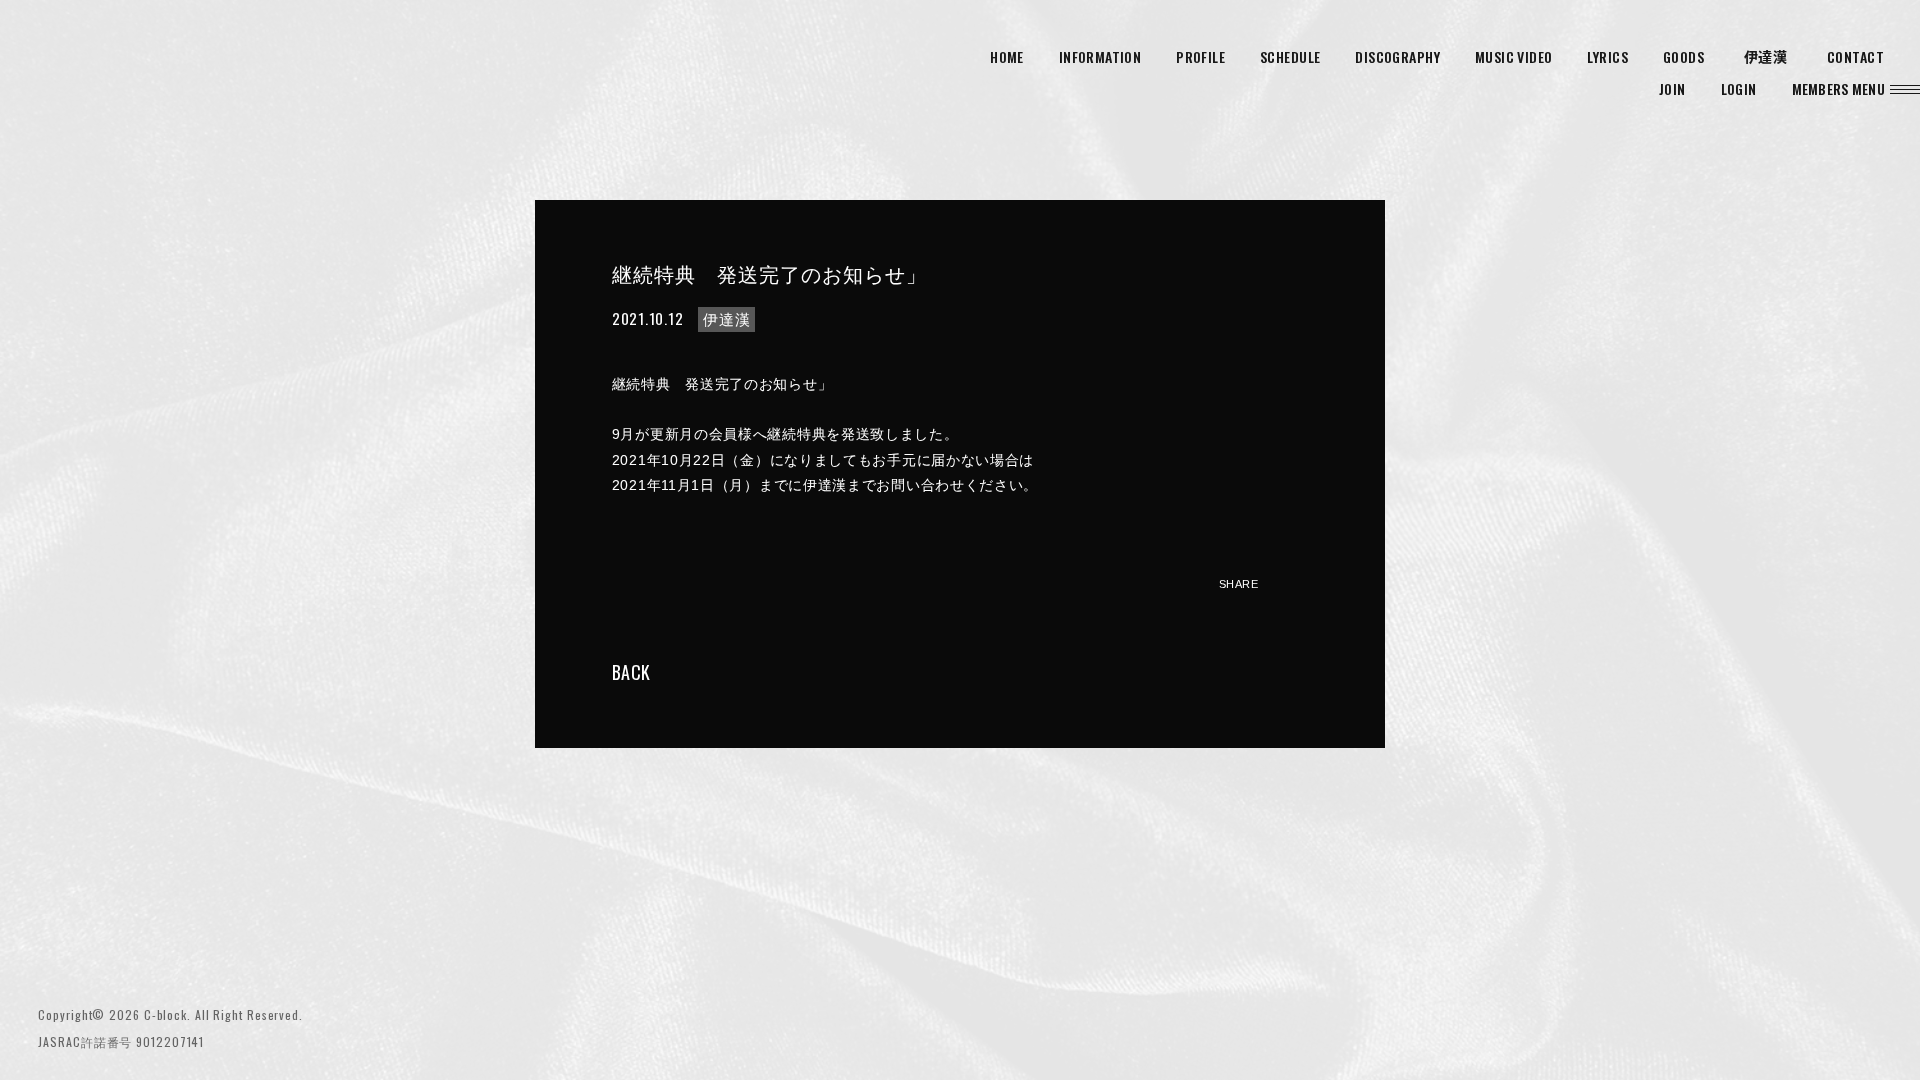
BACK (631, 672)
